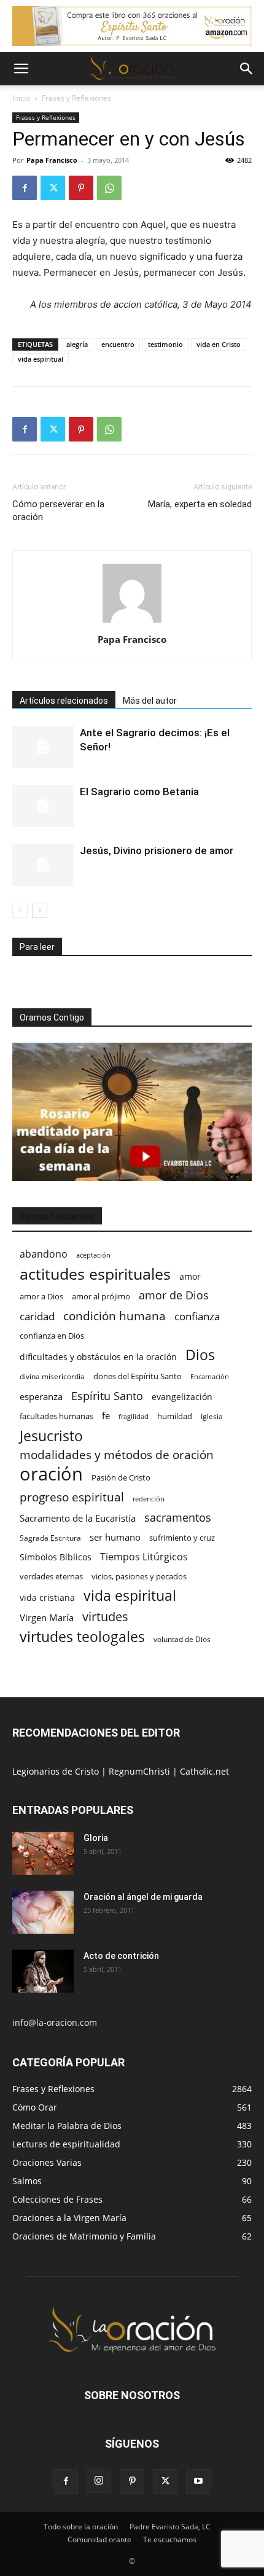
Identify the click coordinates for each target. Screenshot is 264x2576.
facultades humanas (56, 1416)
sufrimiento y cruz (182, 1538)
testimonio (165, 344)
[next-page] (40, 910)
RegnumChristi (141, 1771)
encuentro (118, 344)
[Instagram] (99, 2481)
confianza (197, 1316)
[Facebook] (25, 188)
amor (190, 1276)
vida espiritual (41, 359)
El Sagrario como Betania (139, 792)
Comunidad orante (99, 2539)
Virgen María (47, 1617)
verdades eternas (51, 1576)
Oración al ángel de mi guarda (143, 1897)
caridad (37, 1316)
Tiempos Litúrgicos (144, 1557)
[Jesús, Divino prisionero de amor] (43, 865)
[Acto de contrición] (43, 1971)
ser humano (115, 1537)
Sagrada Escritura (50, 1538)
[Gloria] (43, 1853)
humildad (175, 1416)
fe (106, 1416)
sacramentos (178, 1518)
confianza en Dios (52, 1336)
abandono (44, 1254)
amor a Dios (41, 1296)
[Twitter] (53, 188)
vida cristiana (47, 1597)
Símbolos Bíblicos (56, 1557)
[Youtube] (198, 2481)
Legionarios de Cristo (57, 1771)
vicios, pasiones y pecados (139, 1576)
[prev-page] (20, 910)
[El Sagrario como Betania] (43, 806)
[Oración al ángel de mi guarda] (43, 1912)
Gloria (96, 1838)
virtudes (105, 1617)
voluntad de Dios (182, 1639)
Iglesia (212, 1416)
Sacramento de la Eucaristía (78, 1518)
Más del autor (150, 701)
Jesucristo (51, 1436)
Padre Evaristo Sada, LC (170, 2527)
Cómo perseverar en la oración (58, 511)
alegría (77, 344)
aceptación (93, 1255)
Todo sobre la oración (81, 2527)
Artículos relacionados (64, 701)
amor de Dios (174, 1295)
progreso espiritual (72, 1497)
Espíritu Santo (107, 1396)
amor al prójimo (101, 1296)
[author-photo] (132, 622)
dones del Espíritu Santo (138, 1376)
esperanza (41, 1396)
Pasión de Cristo (121, 1477)
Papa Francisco (52, 160)
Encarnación (210, 1377)
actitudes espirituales (95, 1274)
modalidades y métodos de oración (117, 1455)
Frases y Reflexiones (76, 98)
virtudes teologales (82, 1637)
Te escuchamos (170, 2539)
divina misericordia (52, 1376)
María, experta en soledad (200, 504)
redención (149, 1499)
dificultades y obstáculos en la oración (98, 1357)
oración (51, 1474)
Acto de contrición (121, 1956)
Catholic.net (204, 1771)
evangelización (182, 1397)
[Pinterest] (81, 188)
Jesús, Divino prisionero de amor (157, 850)
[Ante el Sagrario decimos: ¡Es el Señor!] (43, 747)
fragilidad (134, 1417)
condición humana (115, 1316)
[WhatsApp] (109, 188)
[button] (21, 69)
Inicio (21, 98)
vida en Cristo (219, 344)
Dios (200, 1355)
